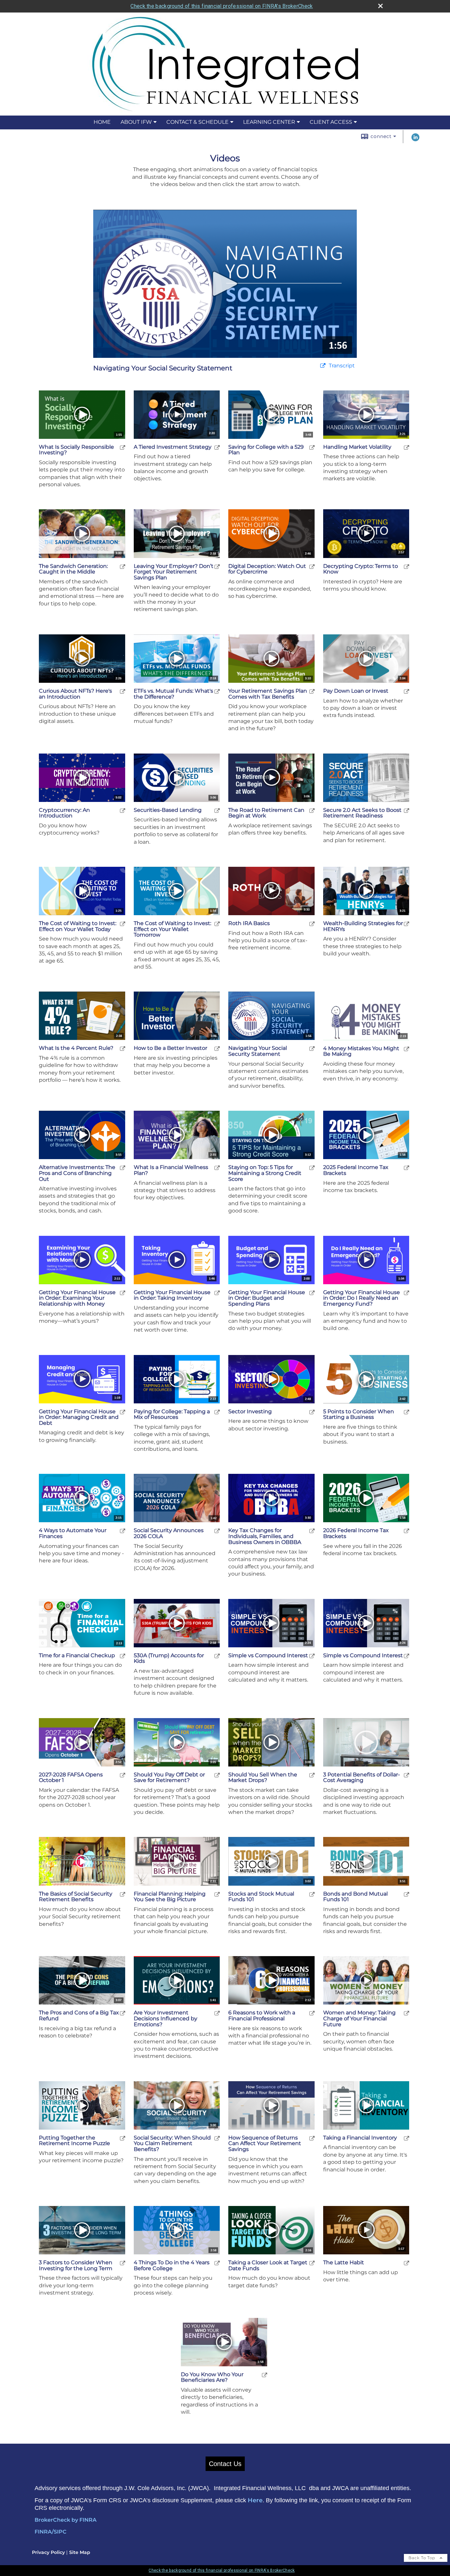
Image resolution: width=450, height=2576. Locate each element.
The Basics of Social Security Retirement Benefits (76, 1897)
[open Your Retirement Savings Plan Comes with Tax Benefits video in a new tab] (312, 691)
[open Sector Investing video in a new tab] (312, 1412)
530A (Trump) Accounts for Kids (169, 1658)
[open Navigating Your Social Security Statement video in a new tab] (312, 1048)
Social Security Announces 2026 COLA (169, 1533)
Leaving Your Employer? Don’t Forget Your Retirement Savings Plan (174, 572)
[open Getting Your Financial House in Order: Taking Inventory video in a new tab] (217, 1293)
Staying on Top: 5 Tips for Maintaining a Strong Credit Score (265, 1173)
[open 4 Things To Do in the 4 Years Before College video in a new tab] (217, 2263)
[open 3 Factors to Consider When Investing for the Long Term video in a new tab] (123, 2263)
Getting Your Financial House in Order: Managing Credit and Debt (79, 1417)
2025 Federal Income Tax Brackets (356, 1170)
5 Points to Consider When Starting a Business (359, 1414)
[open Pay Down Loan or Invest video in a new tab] (407, 691)
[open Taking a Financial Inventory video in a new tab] (407, 2138)
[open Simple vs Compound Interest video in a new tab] (312, 1656)
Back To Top (422, 2558)
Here (255, 2500)
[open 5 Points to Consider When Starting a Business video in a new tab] (407, 1412)
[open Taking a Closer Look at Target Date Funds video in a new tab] (312, 2263)
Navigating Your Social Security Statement (258, 1051)
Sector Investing (250, 1412)
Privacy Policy (48, 2552)
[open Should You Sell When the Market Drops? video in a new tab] (312, 1775)
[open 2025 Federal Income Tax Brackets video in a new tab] (407, 1168)
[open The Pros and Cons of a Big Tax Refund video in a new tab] (123, 2013)
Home (102, 122)
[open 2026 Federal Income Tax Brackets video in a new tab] (407, 1531)
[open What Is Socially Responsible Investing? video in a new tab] (123, 447)
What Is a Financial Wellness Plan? (171, 1170)
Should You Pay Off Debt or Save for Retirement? (169, 1778)
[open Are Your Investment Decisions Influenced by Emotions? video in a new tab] (217, 2013)
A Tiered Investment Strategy (173, 447)
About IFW (136, 122)
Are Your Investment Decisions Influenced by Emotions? (166, 2018)
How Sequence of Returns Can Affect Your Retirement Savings (265, 2144)
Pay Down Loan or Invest (356, 691)
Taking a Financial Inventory (360, 2138)
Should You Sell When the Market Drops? (263, 1778)
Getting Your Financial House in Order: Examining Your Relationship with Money (77, 1298)
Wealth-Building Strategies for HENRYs (363, 926)
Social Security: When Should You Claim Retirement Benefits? (172, 2144)
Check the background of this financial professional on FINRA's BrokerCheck (222, 6)
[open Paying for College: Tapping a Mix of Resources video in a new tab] (217, 1412)
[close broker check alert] (380, 6)
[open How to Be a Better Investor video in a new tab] (217, 1048)
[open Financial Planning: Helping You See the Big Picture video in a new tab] (217, 1894)
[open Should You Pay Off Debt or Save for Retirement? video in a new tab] (217, 1775)
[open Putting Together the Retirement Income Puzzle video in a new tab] (123, 2138)
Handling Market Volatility (357, 447)
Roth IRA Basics (249, 923)
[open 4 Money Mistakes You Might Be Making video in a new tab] (407, 1049)
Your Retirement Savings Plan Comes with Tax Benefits (268, 694)
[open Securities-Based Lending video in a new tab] (217, 810)
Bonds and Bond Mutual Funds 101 (355, 1897)
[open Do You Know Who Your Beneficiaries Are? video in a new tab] (265, 2375)
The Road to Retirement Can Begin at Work (266, 813)
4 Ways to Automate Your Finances (73, 1533)
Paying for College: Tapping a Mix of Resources (172, 1414)
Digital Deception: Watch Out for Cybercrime (267, 569)
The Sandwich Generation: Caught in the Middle (73, 569)
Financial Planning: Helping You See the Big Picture (170, 1897)
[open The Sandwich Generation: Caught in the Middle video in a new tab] (123, 566)
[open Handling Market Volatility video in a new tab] (407, 447)
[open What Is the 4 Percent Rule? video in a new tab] (123, 1048)
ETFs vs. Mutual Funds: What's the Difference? (173, 694)
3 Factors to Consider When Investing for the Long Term (76, 2265)
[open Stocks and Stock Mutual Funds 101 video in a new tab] (312, 1894)
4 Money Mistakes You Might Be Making (361, 1051)
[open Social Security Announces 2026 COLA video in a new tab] (217, 1531)
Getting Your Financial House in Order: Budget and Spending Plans (267, 1298)
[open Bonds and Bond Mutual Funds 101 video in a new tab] (407, 1894)
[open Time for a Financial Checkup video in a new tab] (123, 1656)
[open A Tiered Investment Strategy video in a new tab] (217, 447)
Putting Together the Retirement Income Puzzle (74, 2141)
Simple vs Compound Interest (268, 1656)
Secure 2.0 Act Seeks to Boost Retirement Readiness (362, 813)
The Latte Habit (344, 2263)
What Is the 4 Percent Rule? (76, 1048)
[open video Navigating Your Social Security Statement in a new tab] (323, 366)
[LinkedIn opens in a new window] (415, 140)
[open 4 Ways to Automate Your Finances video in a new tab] (123, 1531)
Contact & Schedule (197, 122)
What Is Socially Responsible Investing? (76, 450)
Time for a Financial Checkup (77, 1656)
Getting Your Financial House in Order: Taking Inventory (172, 1295)
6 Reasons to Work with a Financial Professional (262, 2016)
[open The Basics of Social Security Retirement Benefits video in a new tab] (123, 1894)
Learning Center (269, 122)
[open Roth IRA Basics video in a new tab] (312, 924)
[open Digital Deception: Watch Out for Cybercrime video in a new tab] (312, 566)
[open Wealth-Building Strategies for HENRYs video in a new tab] (407, 924)
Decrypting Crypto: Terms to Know (361, 569)
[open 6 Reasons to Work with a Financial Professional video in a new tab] (312, 2013)
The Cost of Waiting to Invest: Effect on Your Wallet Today (78, 926)
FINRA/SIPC (51, 2532)
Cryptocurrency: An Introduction (64, 813)
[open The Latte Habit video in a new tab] (407, 2263)
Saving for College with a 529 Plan (266, 450)
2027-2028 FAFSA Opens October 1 (71, 1778)
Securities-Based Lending (168, 810)
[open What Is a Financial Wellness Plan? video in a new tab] (217, 1168)
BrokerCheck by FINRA (66, 2520)
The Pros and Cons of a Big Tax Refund (79, 2016)
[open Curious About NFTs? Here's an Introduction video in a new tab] (123, 691)
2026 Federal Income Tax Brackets (356, 1533)
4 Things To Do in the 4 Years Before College (172, 2265)
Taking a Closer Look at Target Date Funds (268, 2265)
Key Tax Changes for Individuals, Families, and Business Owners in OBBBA (265, 1536)
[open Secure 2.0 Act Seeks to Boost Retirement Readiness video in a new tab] (407, 810)
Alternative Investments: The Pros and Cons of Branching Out (77, 1173)
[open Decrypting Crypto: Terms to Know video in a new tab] (407, 566)
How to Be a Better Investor (170, 1048)
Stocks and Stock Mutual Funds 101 (261, 1897)
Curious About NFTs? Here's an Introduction (75, 694)
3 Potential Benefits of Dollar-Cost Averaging (362, 1778)
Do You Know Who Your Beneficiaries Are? (212, 2377)
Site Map (80, 2552)
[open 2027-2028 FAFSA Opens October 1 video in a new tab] (123, 1775)
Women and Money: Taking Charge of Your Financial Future (359, 2018)
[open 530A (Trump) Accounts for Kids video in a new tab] (217, 1656)
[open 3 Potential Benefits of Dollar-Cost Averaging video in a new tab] (407, 1775)
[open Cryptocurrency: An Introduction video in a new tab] (123, 810)
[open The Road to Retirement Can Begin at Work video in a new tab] (312, 810)
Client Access (331, 122)
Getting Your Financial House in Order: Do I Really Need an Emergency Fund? (362, 1298)
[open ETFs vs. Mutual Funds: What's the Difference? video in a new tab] (217, 691)
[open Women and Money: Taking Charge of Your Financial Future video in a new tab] (407, 2013)
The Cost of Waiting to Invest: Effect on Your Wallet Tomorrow (172, 929)
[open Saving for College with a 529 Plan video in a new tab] (312, 447)
